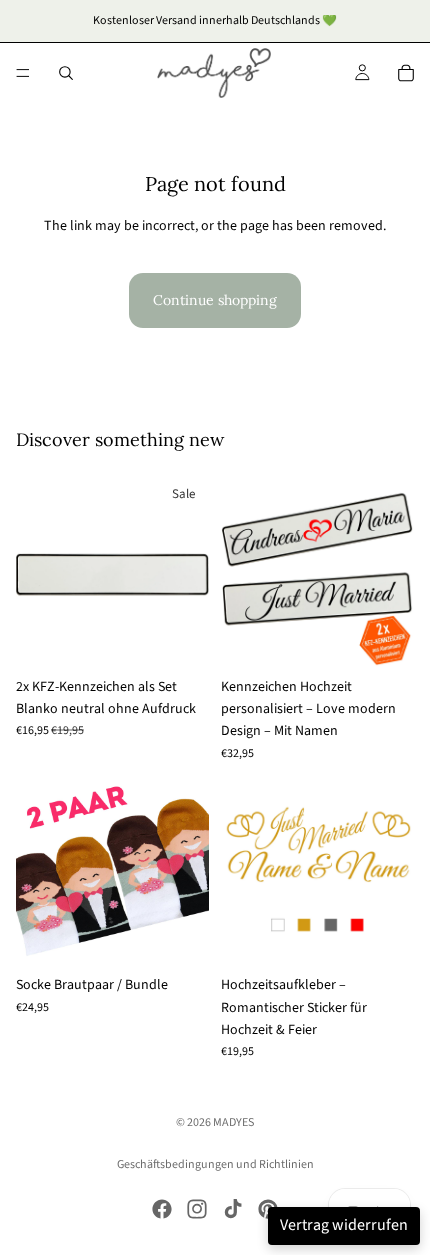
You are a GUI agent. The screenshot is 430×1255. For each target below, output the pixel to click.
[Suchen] (66, 73)
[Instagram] (197, 1209)
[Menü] (23, 73)
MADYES (233, 1122)
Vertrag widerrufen (344, 1225)
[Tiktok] (233, 1209)
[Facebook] (162, 1209)
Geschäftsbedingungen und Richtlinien (215, 1164)
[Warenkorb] (406, 73)
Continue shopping (215, 300)
